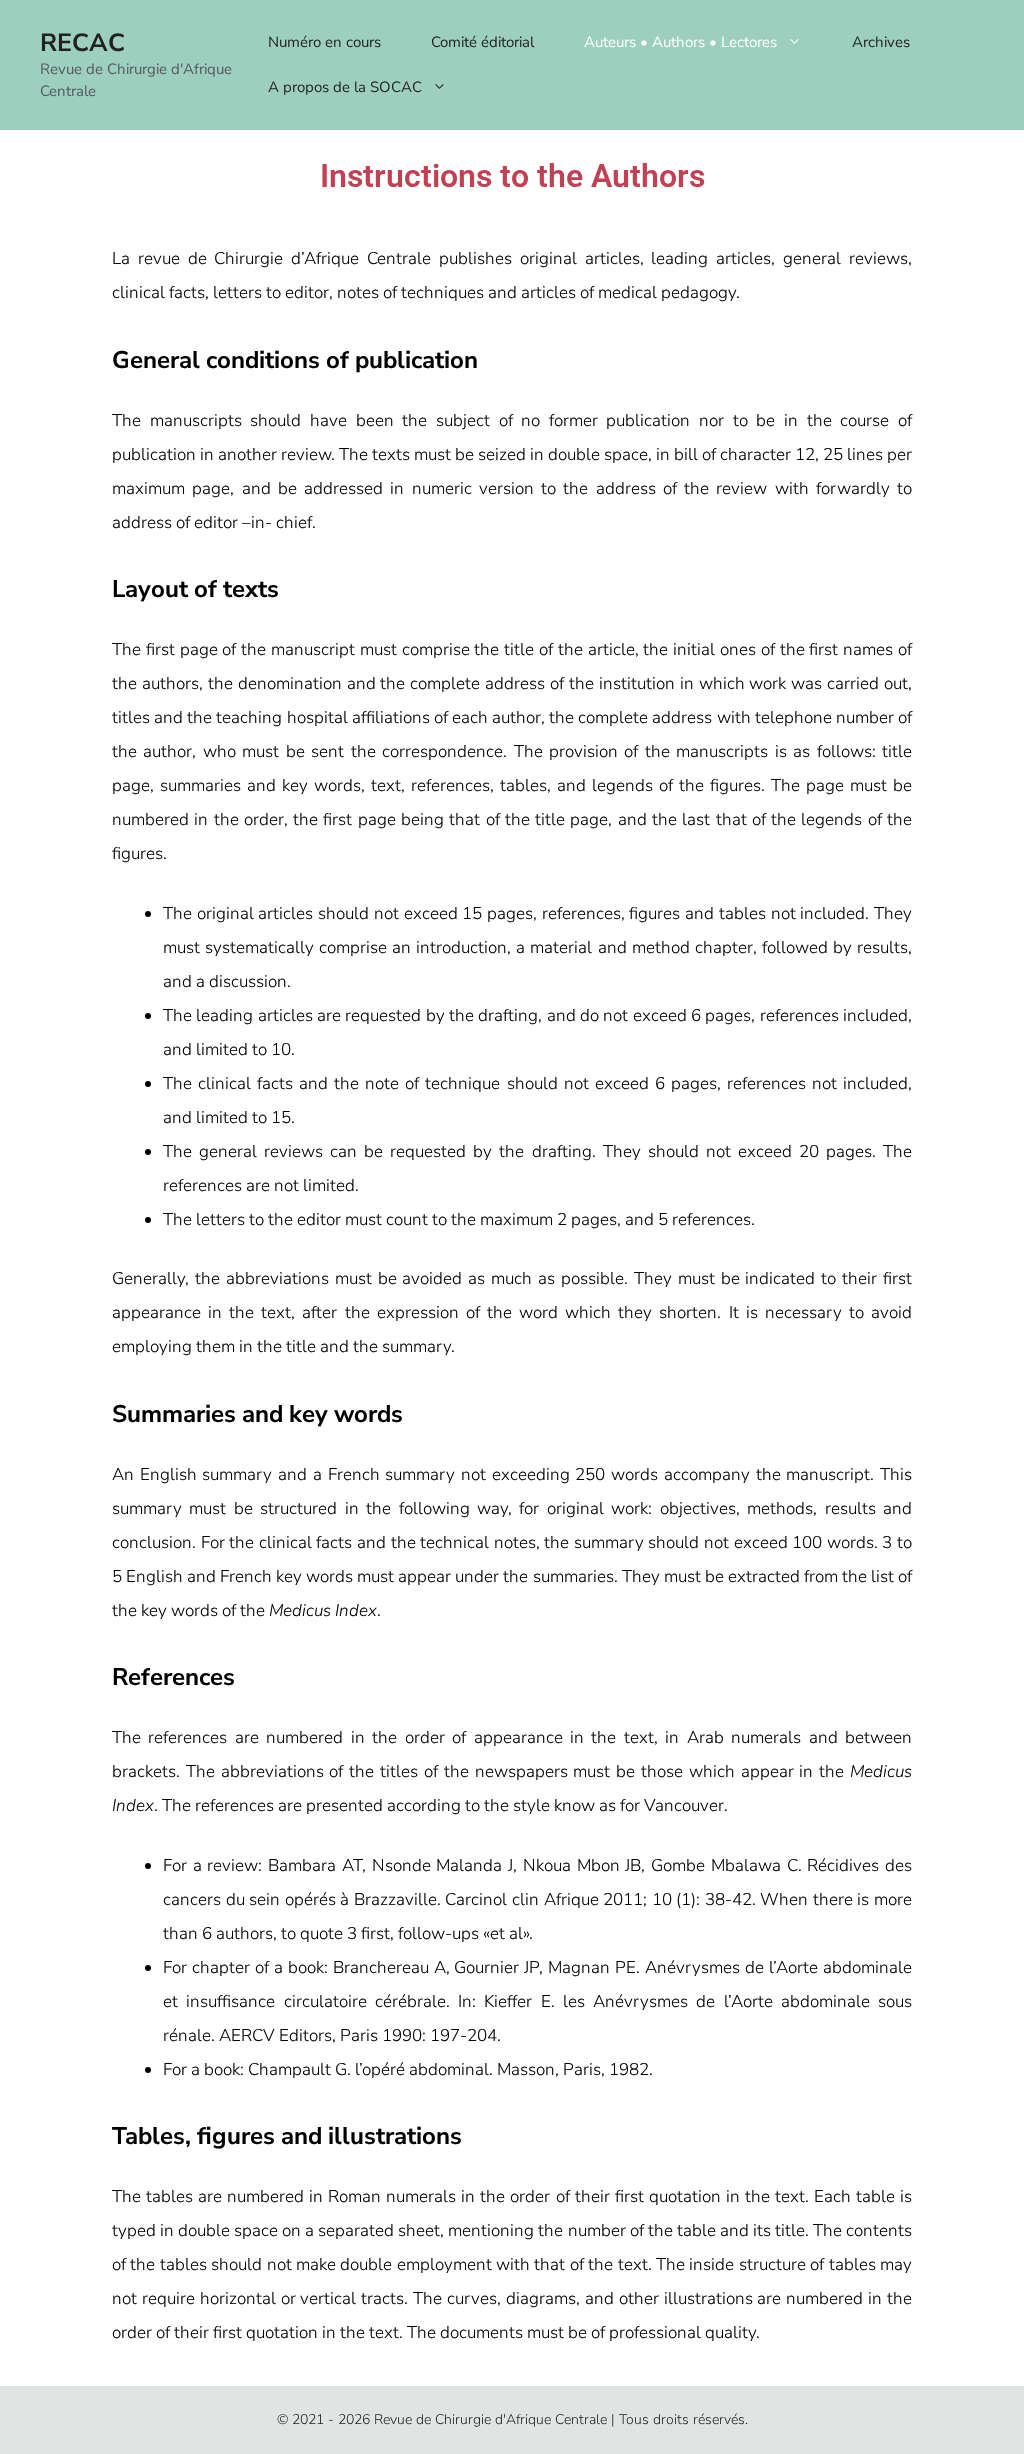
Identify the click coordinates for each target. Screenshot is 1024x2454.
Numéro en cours (324, 42)
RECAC (82, 43)
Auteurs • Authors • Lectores (680, 42)
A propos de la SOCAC (345, 87)
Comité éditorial (482, 42)
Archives (881, 42)
